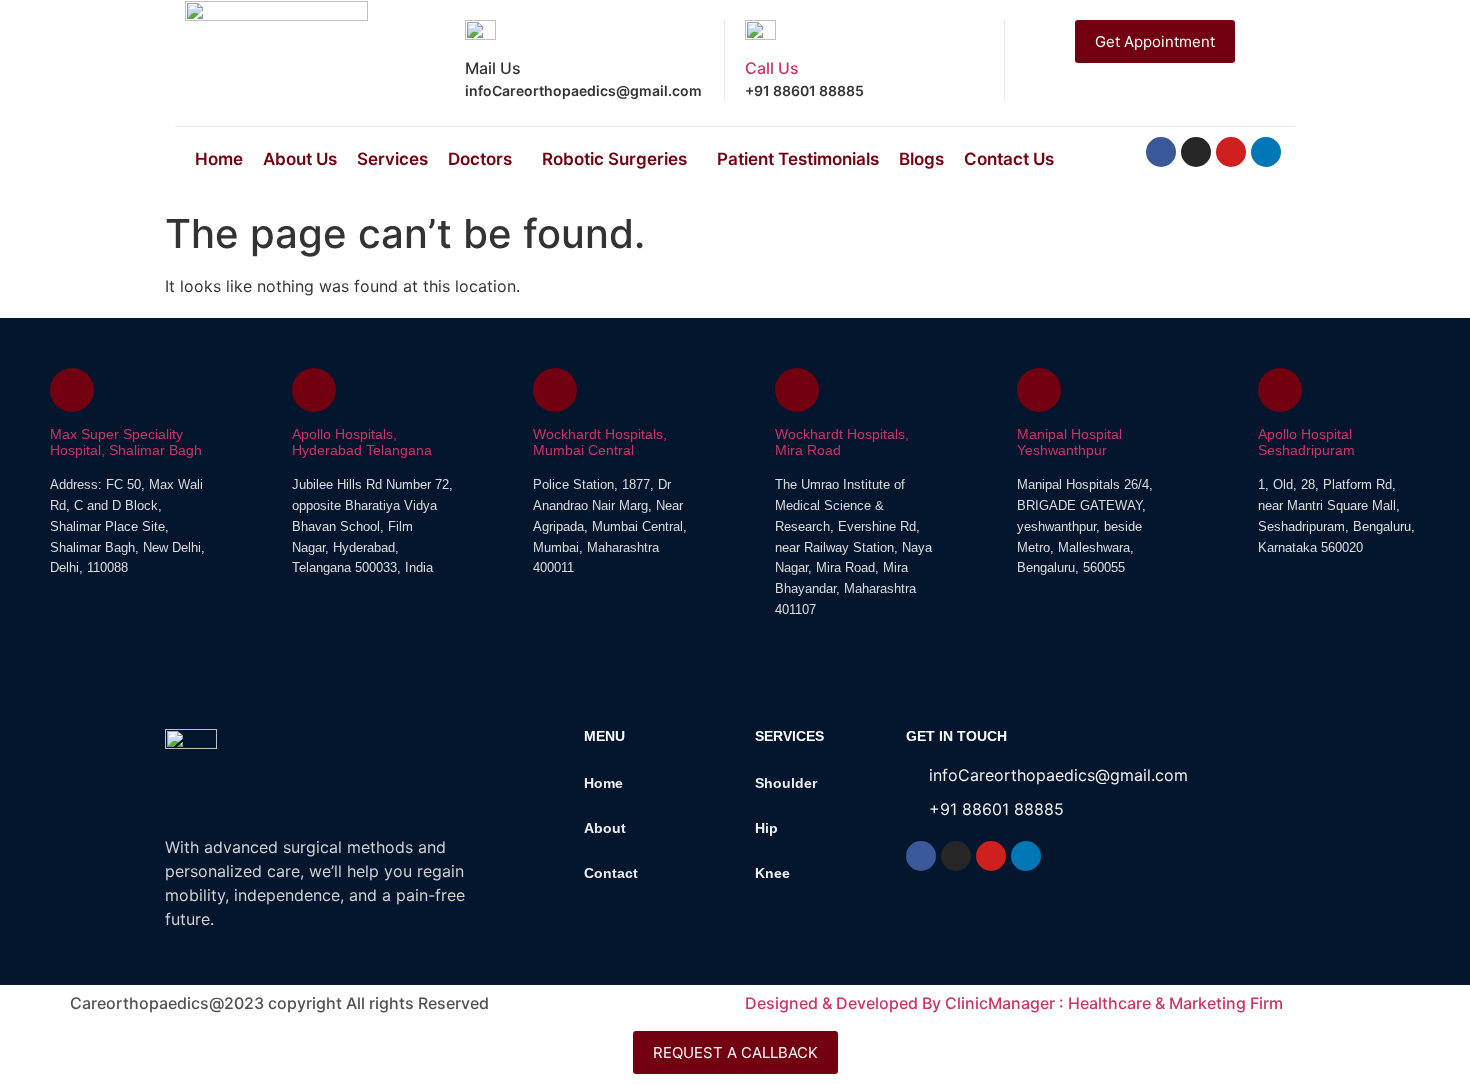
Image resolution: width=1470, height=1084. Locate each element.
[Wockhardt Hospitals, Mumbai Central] (555, 390)
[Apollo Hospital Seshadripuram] (1280, 390)
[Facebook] (1161, 152)
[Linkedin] (1266, 152)
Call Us (772, 68)
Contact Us (1009, 159)
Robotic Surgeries (614, 159)
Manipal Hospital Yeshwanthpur (1069, 442)
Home (219, 159)
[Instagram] (1196, 152)
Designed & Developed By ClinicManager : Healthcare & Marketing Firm (1014, 1003)
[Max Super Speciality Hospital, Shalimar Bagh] (72, 390)
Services (392, 159)
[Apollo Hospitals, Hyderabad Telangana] (314, 390)
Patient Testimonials (798, 159)
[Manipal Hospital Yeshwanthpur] (1039, 390)
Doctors (480, 159)
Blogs (921, 159)
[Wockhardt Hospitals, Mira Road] (797, 390)
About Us (300, 159)
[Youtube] (1231, 152)
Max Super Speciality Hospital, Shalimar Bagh (126, 442)
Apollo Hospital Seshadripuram (1306, 442)
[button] (485, 159)
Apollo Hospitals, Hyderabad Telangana (362, 442)
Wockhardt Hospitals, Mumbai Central (600, 442)
